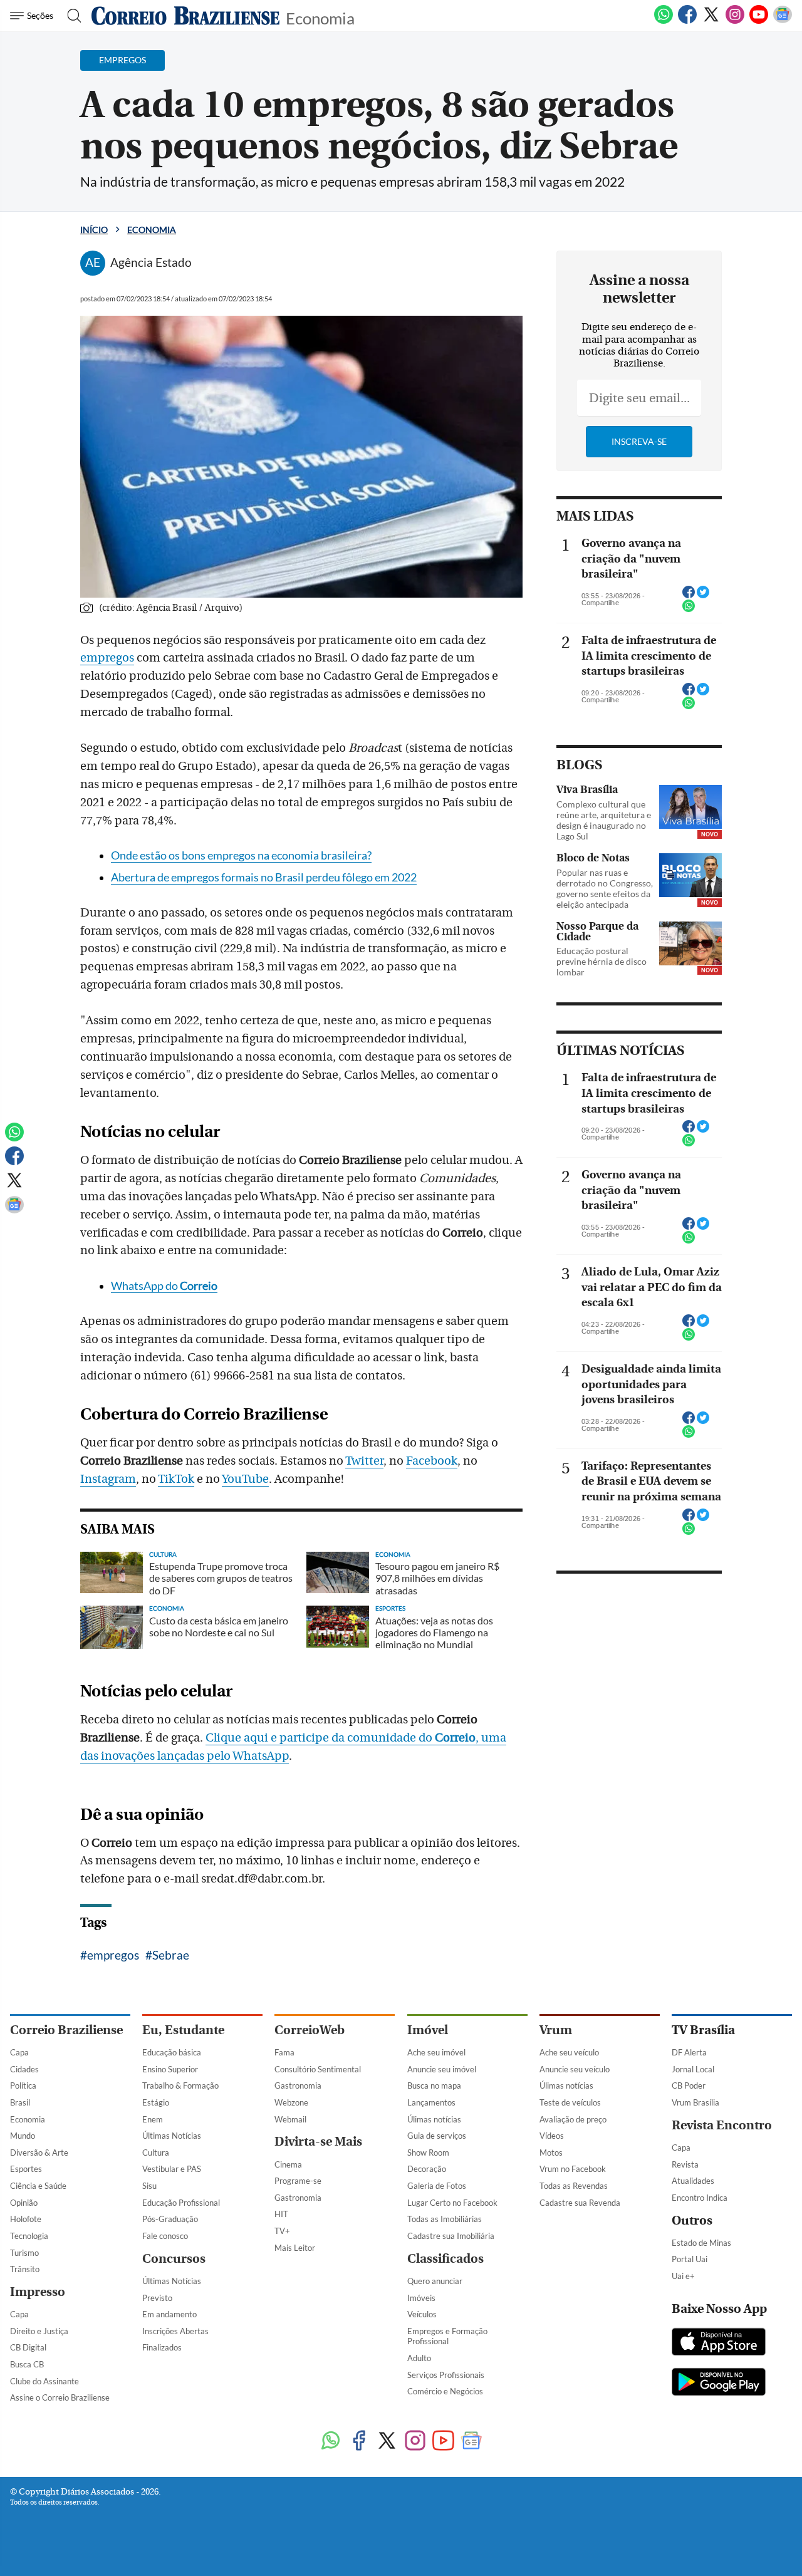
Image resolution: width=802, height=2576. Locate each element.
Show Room (428, 2153)
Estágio (156, 2102)
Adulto (419, 2358)
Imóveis (421, 2298)
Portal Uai (690, 2259)
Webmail (290, 2119)
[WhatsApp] (664, 21)
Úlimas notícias (434, 2119)
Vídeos (552, 2136)
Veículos (422, 2314)
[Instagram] (735, 21)
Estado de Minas (701, 2243)
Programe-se (298, 2181)
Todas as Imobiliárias (445, 2219)
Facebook (432, 1461)
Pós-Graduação (170, 2219)
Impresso (38, 2292)
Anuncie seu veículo (575, 2069)
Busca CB (27, 2364)
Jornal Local (693, 2069)
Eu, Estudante (183, 2030)
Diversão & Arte (39, 2153)
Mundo (23, 2136)
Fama (284, 2052)
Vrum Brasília (695, 2102)
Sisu (149, 2186)
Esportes (26, 2169)
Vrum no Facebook (573, 2169)
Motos (551, 2153)
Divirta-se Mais (318, 2142)
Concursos (174, 2259)
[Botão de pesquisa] (70, 16)
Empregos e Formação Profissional (447, 2336)
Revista (685, 2164)
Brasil (20, 2102)
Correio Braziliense (66, 2030)
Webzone (291, 2102)
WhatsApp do (164, 1286)
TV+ (282, 2231)
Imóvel (428, 2030)
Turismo (24, 2253)
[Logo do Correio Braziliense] (185, 16)
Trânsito (25, 2269)
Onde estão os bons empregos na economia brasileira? (241, 855)
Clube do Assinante (44, 2381)
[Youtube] (759, 21)
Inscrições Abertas (175, 2331)
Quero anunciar (435, 2281)
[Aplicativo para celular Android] (719, 2383)
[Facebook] (687, 21)
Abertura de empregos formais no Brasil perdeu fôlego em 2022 (264, 877)
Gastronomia (298, 2085)
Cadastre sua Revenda (580, 2203)
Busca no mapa (434, 2085)
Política (23, 2085)
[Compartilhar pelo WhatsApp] (689, 610)
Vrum (556, 2030)
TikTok (176, 1479)
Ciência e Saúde (38, 2186)
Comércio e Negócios (445, 2391)
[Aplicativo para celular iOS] (719, 2343)
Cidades (24, 2069)
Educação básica (172, 2052)
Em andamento (169, 2314)
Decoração (427, 2169)
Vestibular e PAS (172, 2169)
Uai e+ (683, 2276)
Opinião (24, 2203)
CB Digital (28, 2347)
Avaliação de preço (573, 2119)
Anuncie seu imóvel (442, 2069)
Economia (320, 17)
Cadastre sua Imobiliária (451, 2236)
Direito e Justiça (39, 2331)
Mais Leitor (295, 2248)
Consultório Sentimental (318, 2069)
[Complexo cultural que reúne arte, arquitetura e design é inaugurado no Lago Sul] (690, 807)
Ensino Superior (170, 2069)
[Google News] (783, 21)
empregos (107, 658)
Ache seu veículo (569, 2052)
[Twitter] (711, 21)
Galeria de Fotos (437, 2186)
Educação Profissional (181, 2203)
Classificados (445, 2259)
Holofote (26, 2219)
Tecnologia (29, 2236)
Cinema (288, 2164)
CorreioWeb (310, 2030)
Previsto (157, 2298)
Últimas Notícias (172, 2136)
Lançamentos (431, 2102)
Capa (19, 2052)
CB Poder (689, 2085)
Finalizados (162, 2347)
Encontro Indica (700, 2198)
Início (94, 230)
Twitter (364, 1461)
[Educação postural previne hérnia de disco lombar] (690, 943)
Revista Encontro (722, 2125)
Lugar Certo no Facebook (452, 2203)
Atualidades (693, 2181)
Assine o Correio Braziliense (60, 2397)
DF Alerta (689, 2052)
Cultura (156, 2153)
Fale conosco (165, 2236)
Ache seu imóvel (436, 2052)
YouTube (245, 1479)
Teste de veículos (570, 2102)
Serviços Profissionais (446, 2375)
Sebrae (171, 1955)
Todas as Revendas (574, 2186)
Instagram (108, 1479)
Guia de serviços (437, 2136)
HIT (281, 2214)
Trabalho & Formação (180, 2085)
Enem (153, 2119)
